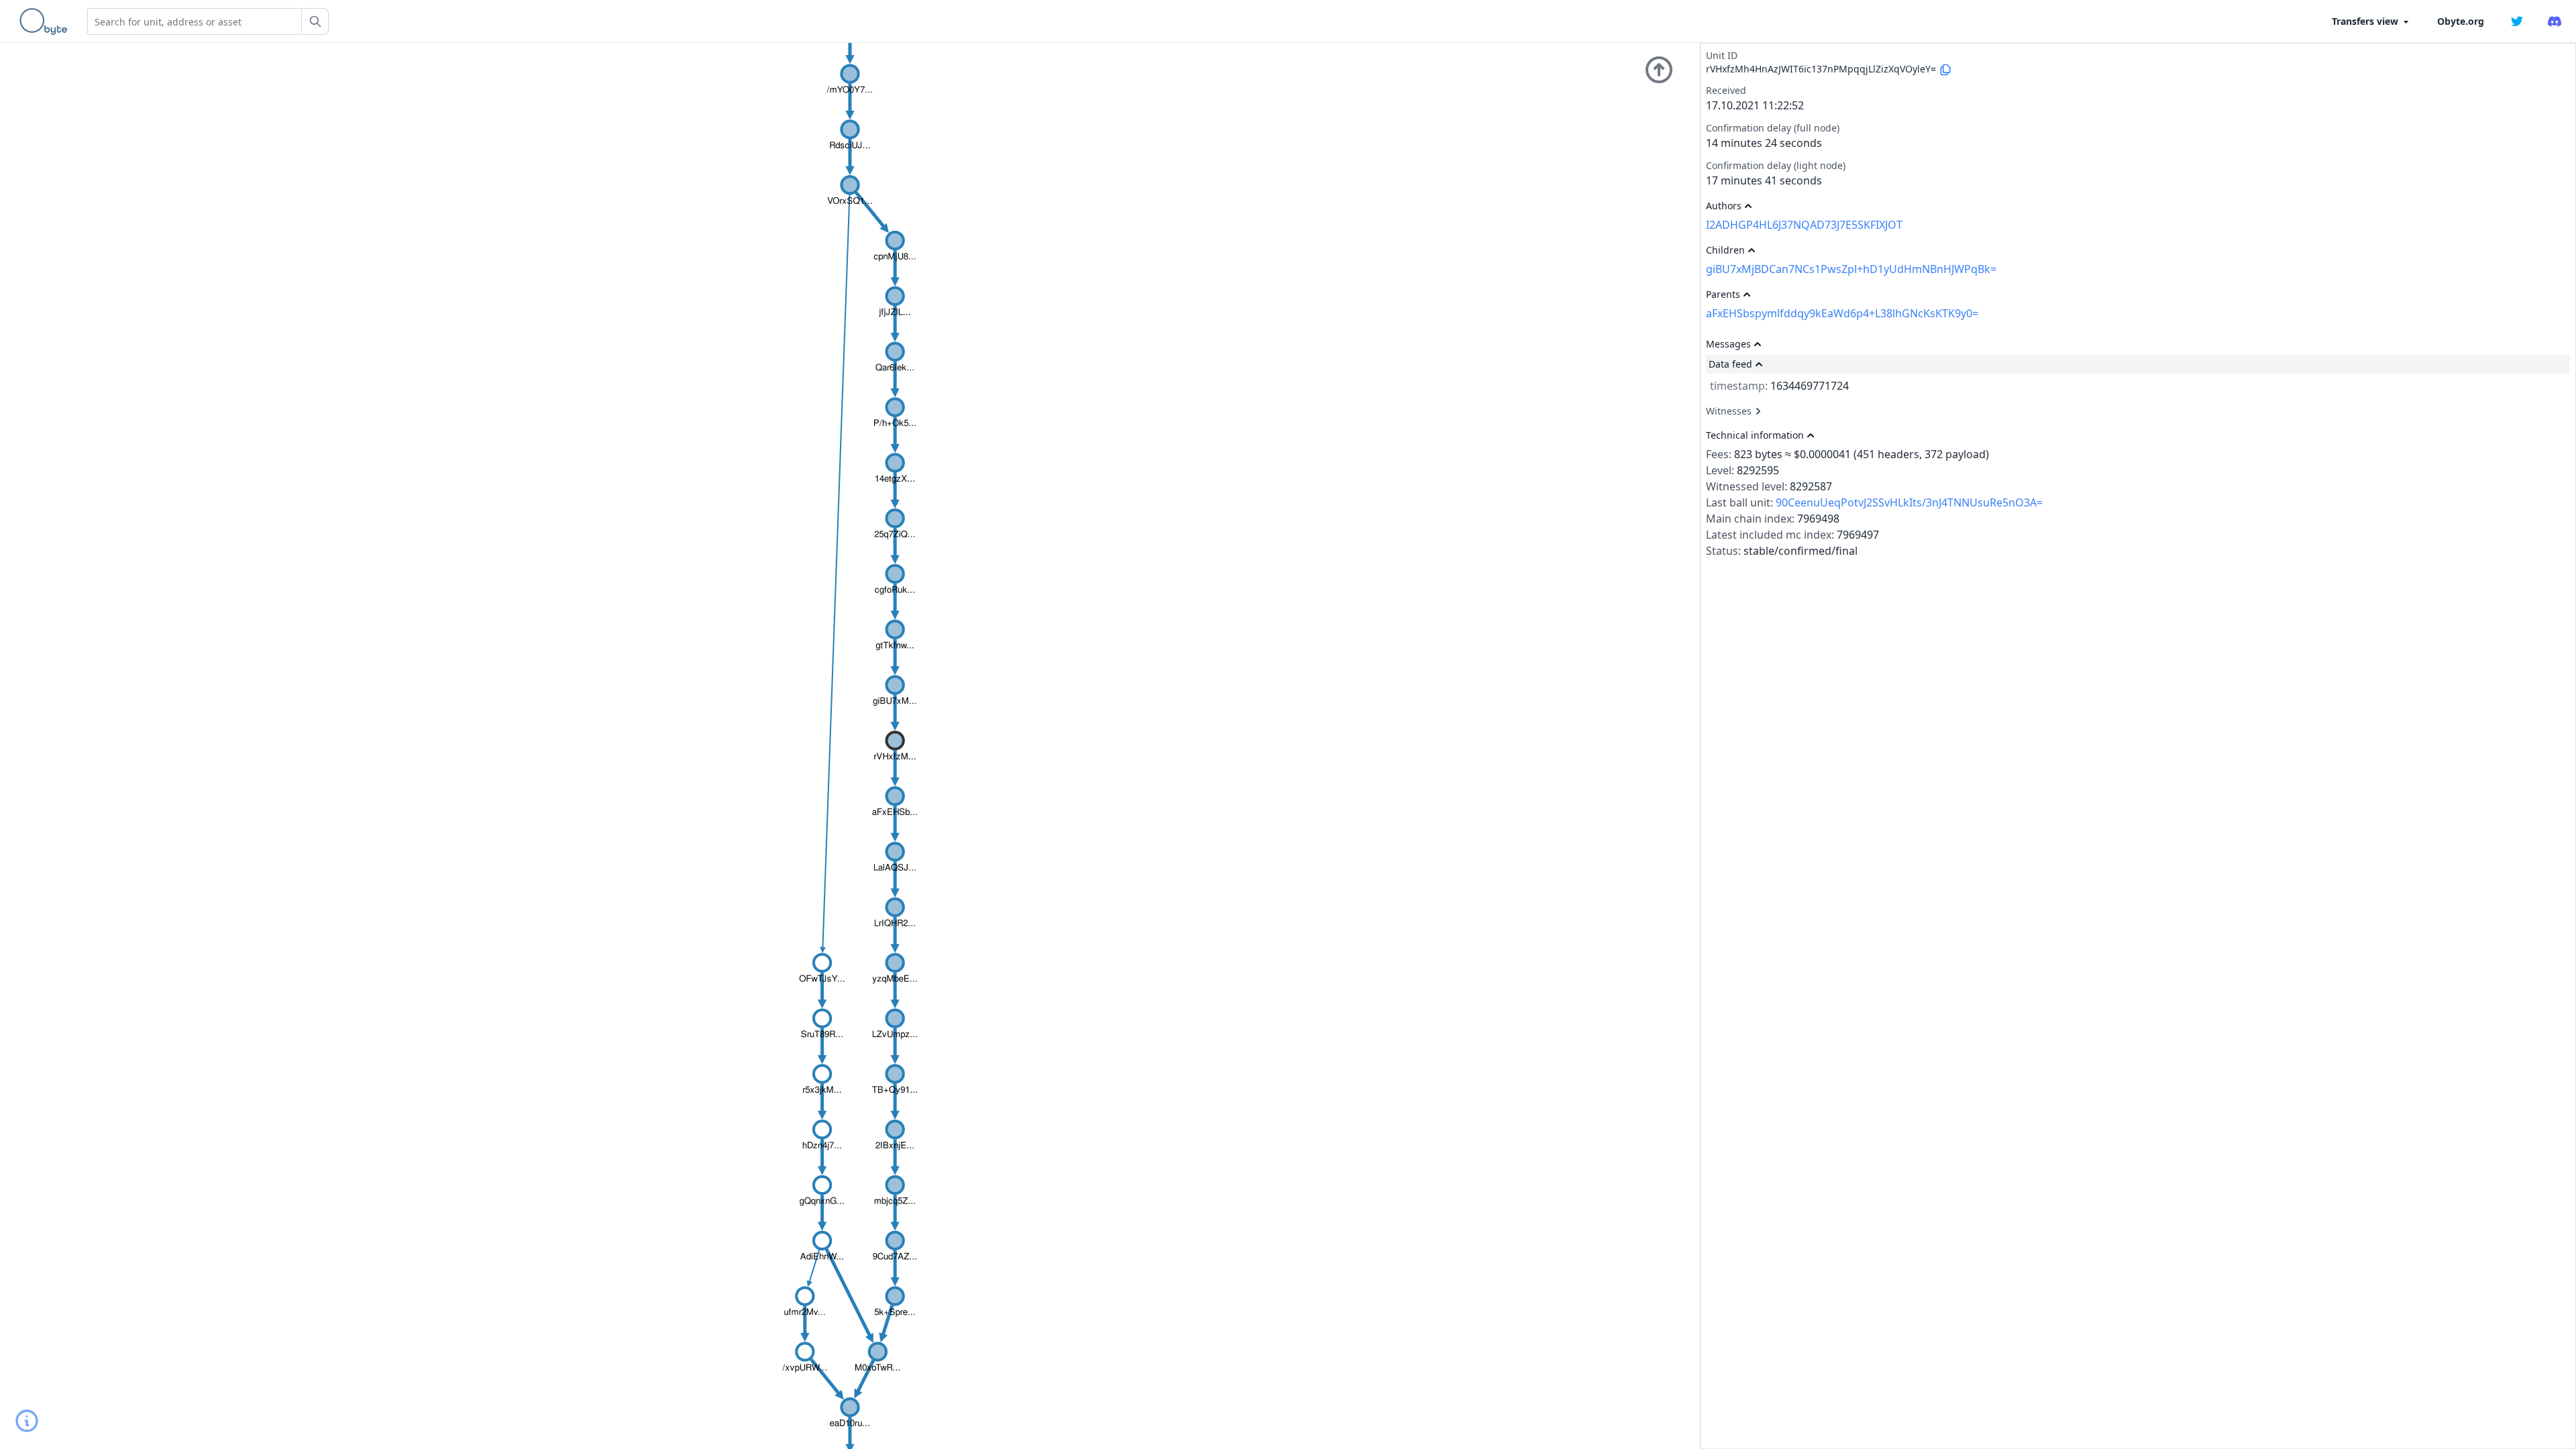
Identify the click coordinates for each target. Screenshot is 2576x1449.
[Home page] (46, 21)
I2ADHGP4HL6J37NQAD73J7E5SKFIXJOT (1804, 225)
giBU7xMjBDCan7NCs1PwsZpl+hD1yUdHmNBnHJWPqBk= (1851, 269)
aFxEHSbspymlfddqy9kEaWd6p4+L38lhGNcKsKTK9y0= (1842, 313)
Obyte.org (2461, 21)
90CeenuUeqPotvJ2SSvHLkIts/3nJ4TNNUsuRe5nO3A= (1909, 502)
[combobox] (195, 21)
